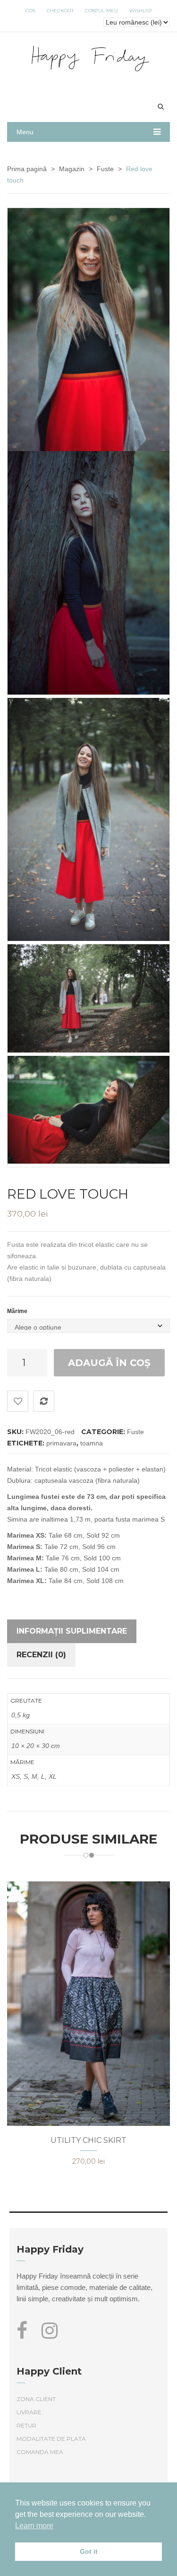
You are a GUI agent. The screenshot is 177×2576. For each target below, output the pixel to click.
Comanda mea (40, 2452)
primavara (61, 1443)
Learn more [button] (34, 2526)
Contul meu (101, 11)
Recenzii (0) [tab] (41, 1655)
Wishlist (141, 11)
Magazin (72, 169)
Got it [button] (89, 2551)
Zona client (36, 2399)
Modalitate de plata (51, 2439)
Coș (30, 11)
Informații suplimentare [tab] (72, 1631)
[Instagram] (50, 2335)
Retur (26, 2425)
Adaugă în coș (109, 1363)
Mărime (17, 1311)
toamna (92, 1443)
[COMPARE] (44, 1401)
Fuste (105, 169)
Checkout (60, 11)
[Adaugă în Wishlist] (18, 1401)
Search (160, 106)
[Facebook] (25, 2335)
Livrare (29, 2412)
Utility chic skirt (88, 2140)
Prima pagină (27, 169)
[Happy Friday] (88, 57)
